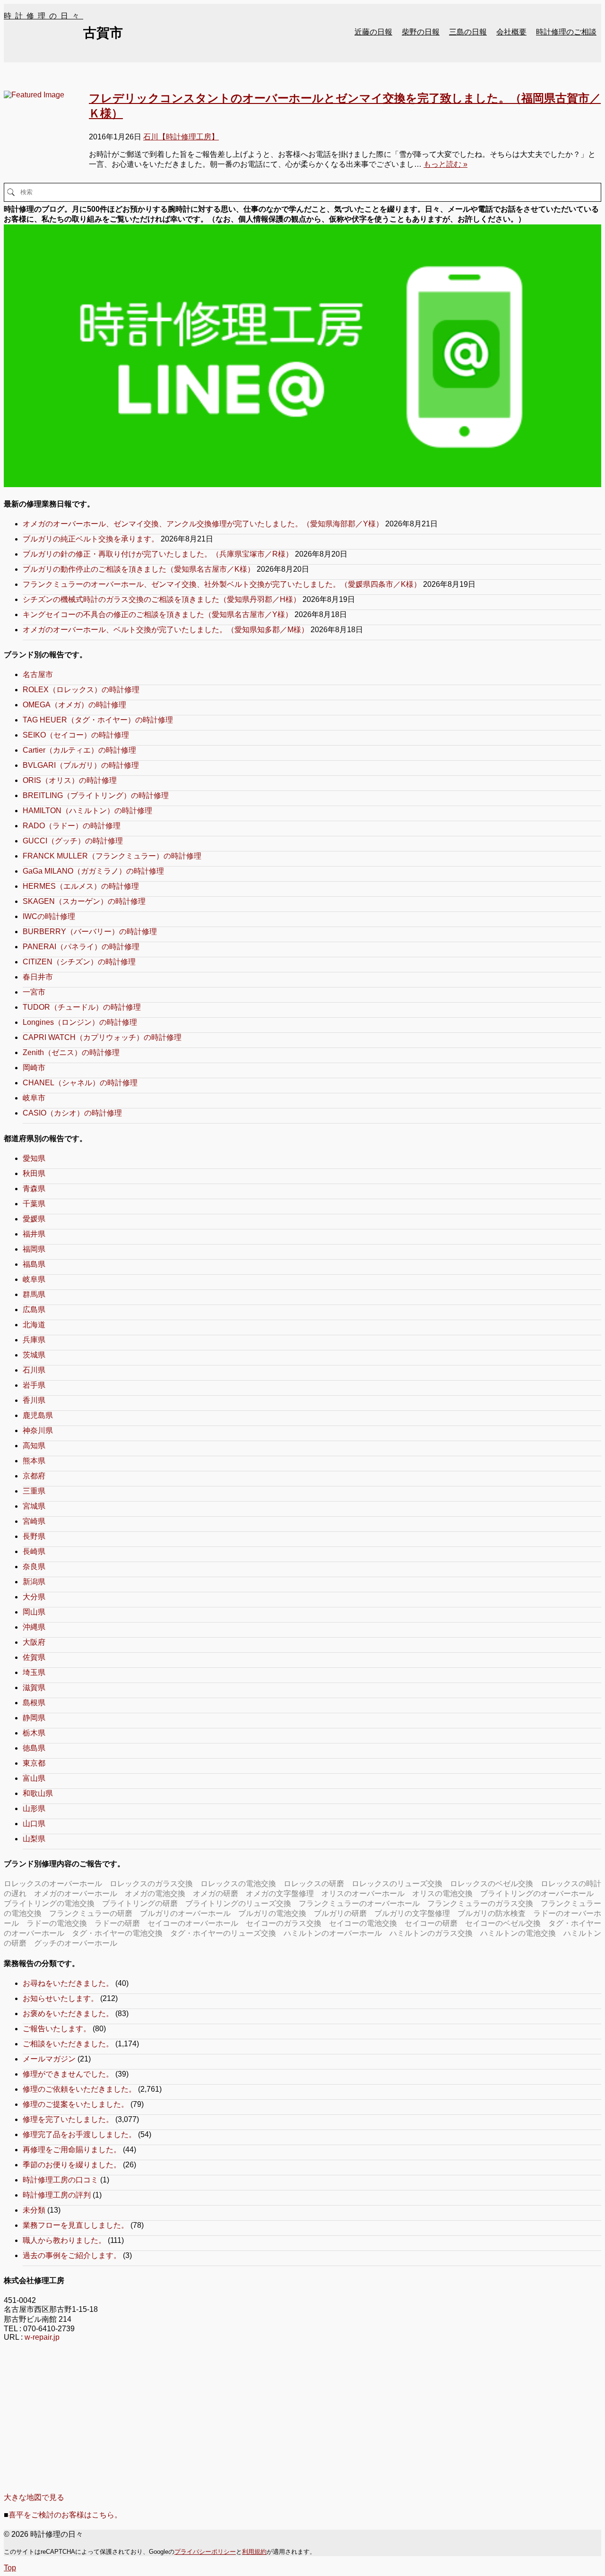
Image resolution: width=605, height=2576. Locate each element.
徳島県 (34, 1748)
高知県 (34, 1446)
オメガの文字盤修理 (280, 1893)
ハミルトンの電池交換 (518, 1933)
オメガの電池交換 (155, 1893)
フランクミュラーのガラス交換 (480, 1903)
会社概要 (511, 32)
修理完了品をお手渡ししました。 (79, 2134)
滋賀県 (34, 1687)
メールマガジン (49, 2059)
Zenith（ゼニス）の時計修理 (71, 1052)
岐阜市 (34, 1098)
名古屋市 (38, 674)
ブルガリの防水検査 (492, 1913)
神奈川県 (38, 1430)
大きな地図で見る (34, 2497)
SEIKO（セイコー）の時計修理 (76, 735)
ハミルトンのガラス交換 (431, 1933)
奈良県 (34, 1567)
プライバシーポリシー (205, 2552)
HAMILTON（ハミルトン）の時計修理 (87, 811)
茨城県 (34, 1355)
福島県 (34, 1264)
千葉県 (34, 1204)
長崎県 (34, 1551)
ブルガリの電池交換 (272, 1913)
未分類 (34, 2210)
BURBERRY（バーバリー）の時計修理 (90, 932)
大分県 (34, 1597)
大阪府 (34, 1642)
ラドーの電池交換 (57, 1923)
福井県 (34, 1234)
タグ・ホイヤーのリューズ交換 (223, 1933)
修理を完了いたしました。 (68, 2119)
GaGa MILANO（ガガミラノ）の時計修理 (93, 871)
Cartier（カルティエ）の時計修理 (79, 750)
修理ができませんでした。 (68, 2074)
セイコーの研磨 (431, 1923)
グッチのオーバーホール (76, 1943)
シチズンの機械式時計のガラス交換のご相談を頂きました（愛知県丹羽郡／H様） (162, 599)
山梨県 (34, 1839)
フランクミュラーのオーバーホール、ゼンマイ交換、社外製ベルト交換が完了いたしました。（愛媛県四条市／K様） (222, 584)
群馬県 (34, 1294)
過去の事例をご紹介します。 (72, 2255)
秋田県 (34, 1173)
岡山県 (34, 1612)
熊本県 (34, 1461)
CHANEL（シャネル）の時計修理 (80, 1083)
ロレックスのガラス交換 (151, 1884)
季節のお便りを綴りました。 (72, 2165)
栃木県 (34, 1733)
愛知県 (34, 1158)
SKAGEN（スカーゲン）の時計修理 (84, 901)
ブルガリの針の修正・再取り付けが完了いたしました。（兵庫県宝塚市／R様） (158, 554)
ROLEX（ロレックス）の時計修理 (81, 690)
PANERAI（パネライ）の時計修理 (81, 947)
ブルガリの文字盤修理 (412, 1913)
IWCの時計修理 (49, 916)
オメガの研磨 (216, 1893)
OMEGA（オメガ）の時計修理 (74, 705)
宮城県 (34, 1506)
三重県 (34, 1491)
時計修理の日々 (43, 16)
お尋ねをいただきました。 (68, 1983)
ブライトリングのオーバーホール (537, 1893)
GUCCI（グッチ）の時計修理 (73, 841)
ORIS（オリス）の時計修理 (70, 780)
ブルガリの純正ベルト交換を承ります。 (91, 539)
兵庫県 (34, 1340)
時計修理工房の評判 (57, 2195)
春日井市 (38, 977)
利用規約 (254, 2552)
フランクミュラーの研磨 (91, 1913)
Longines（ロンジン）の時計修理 (80, 1022)
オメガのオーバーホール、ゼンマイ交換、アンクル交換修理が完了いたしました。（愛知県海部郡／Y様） (203, 524)
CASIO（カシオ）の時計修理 (72, 1113)
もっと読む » (445, 164)
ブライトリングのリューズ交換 (238, 1903)
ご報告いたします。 (57, 2029)
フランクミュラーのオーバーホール (359, 1903)
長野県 (34, 1536)
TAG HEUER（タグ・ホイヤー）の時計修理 (98, 720)
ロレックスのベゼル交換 (492, 1884)
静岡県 (34, 1718)
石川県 (34, 1370)
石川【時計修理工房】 (181, 137)
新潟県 (34, 1582)
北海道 (34, 1325)
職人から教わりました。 (64, 2240)
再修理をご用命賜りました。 (72, 2150)
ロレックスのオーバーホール (53, 1884)
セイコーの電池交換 (363, 1923)
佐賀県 (34, 1657)
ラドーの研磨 (117, 1923)
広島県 (34, 1309)
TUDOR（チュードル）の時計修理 (82, 1007)
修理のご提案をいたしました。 (76, 2104)
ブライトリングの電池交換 (49, 1903)
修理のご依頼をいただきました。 (79, 2089)
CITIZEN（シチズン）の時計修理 (79, 962)
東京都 (34, 1763)
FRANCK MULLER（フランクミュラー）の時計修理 (112, 856)
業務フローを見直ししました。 (76, 2225)
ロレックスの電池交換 (238, 1884)
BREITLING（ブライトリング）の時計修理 (96, 795)
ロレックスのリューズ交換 (397, 1884)
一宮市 (34, 992)
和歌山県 (38, 1793)
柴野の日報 (421, 32)
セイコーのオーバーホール (193, 1923)
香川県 (34, 1400)
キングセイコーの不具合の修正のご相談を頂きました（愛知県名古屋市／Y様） (158, 614)
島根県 (34, 1703)
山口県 (34, 1824)
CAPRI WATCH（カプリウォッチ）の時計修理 (102, 1037)
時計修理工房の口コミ (60, 2180)
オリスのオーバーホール (363, 1893)
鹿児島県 (38, 1415)
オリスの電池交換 (442, 1893)
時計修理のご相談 (566, 32)
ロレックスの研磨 (314, 1884)
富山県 (34, 1778)
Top (10, 2568)
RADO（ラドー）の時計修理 (72, 826)
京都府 (34, 1476)
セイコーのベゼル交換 (503, 1923)
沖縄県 (34, 1627)
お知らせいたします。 (60, 1998)
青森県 (34, 1189)
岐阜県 (34, 1279)
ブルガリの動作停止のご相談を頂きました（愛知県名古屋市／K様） (139, 569)
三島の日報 (468, 32)
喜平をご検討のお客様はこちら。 (65, 2515)
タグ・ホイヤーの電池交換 (117, 1933)
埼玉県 (34, 1672)
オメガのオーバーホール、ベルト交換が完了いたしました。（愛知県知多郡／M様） (166, 630)
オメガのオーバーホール (76, 1893)
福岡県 (34, 1249)
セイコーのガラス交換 (284, 1923)
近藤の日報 (373, 32)
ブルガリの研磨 (340, 1913)
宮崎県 (34, 1521)
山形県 (34, 1808)
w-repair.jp (42, 2337)
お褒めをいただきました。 (68, 2014)
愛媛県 (34, 1219)
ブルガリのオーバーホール (185, 1913)
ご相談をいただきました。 (68, 2044)
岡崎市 (34, 1068)
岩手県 (34, 1385)
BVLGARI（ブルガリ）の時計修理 (81, 765)
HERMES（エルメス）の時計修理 (81, 886)
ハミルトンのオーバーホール (333, 1933)
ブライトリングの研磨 (140, 1903)
